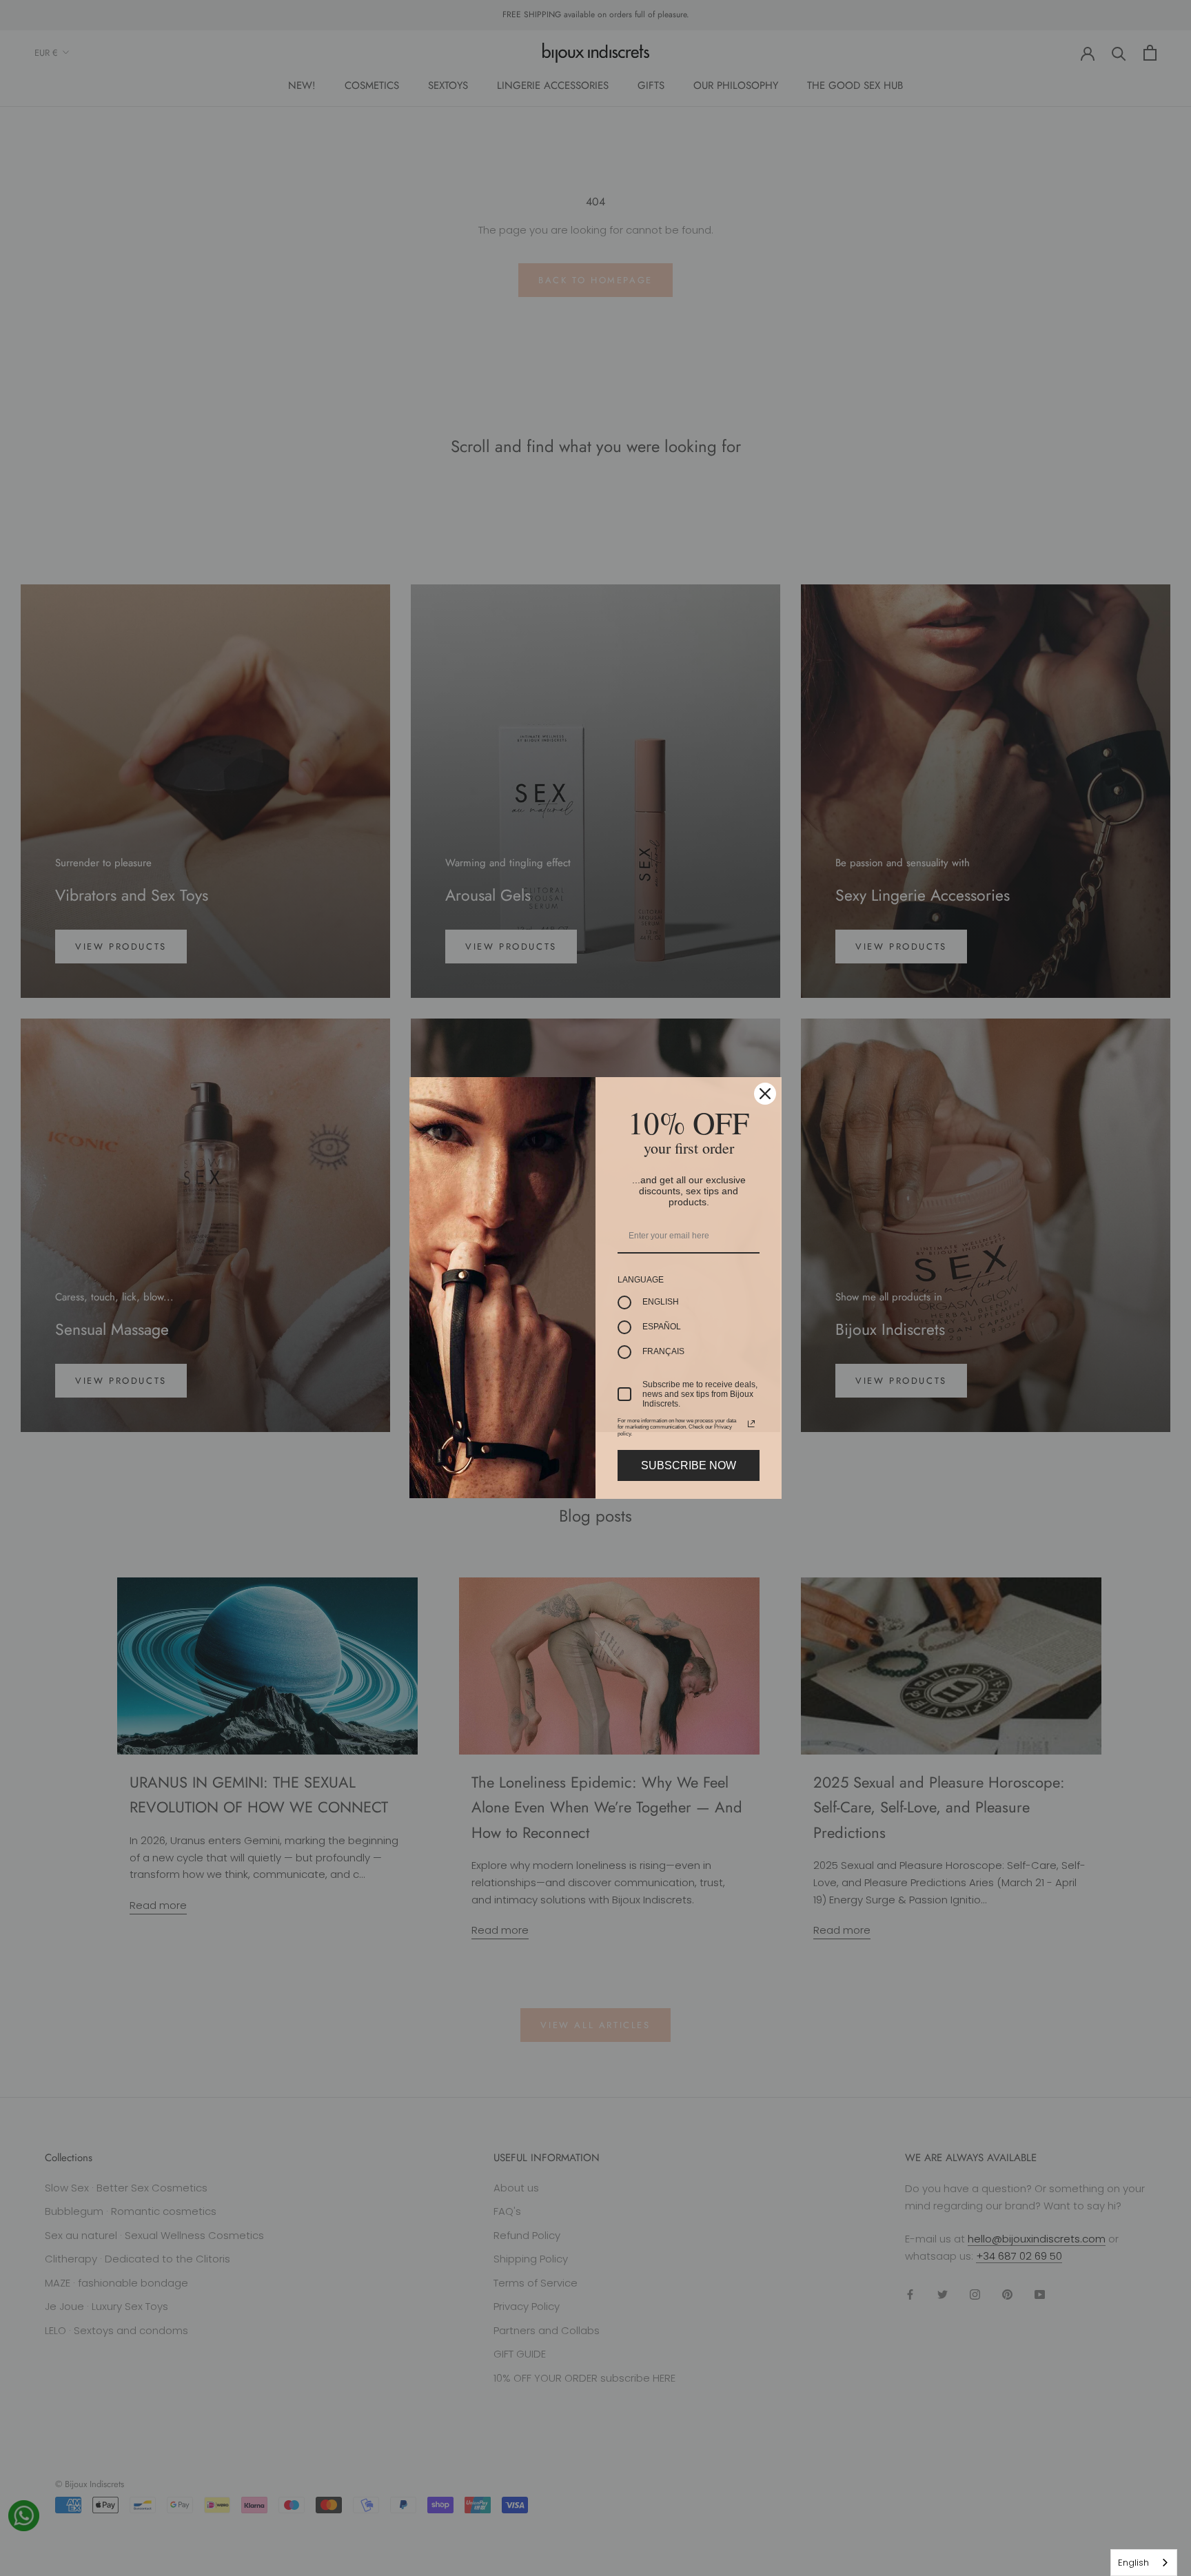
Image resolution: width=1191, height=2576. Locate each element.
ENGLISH (661, 1302)
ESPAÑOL (662, 1327)
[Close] (765, 1094)
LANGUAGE (641, 1280)
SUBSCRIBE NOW (689, 1465)
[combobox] (1144, 2563)
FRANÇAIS (663, 1351)
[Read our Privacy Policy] (751, 1424)
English (1133, 2563)
